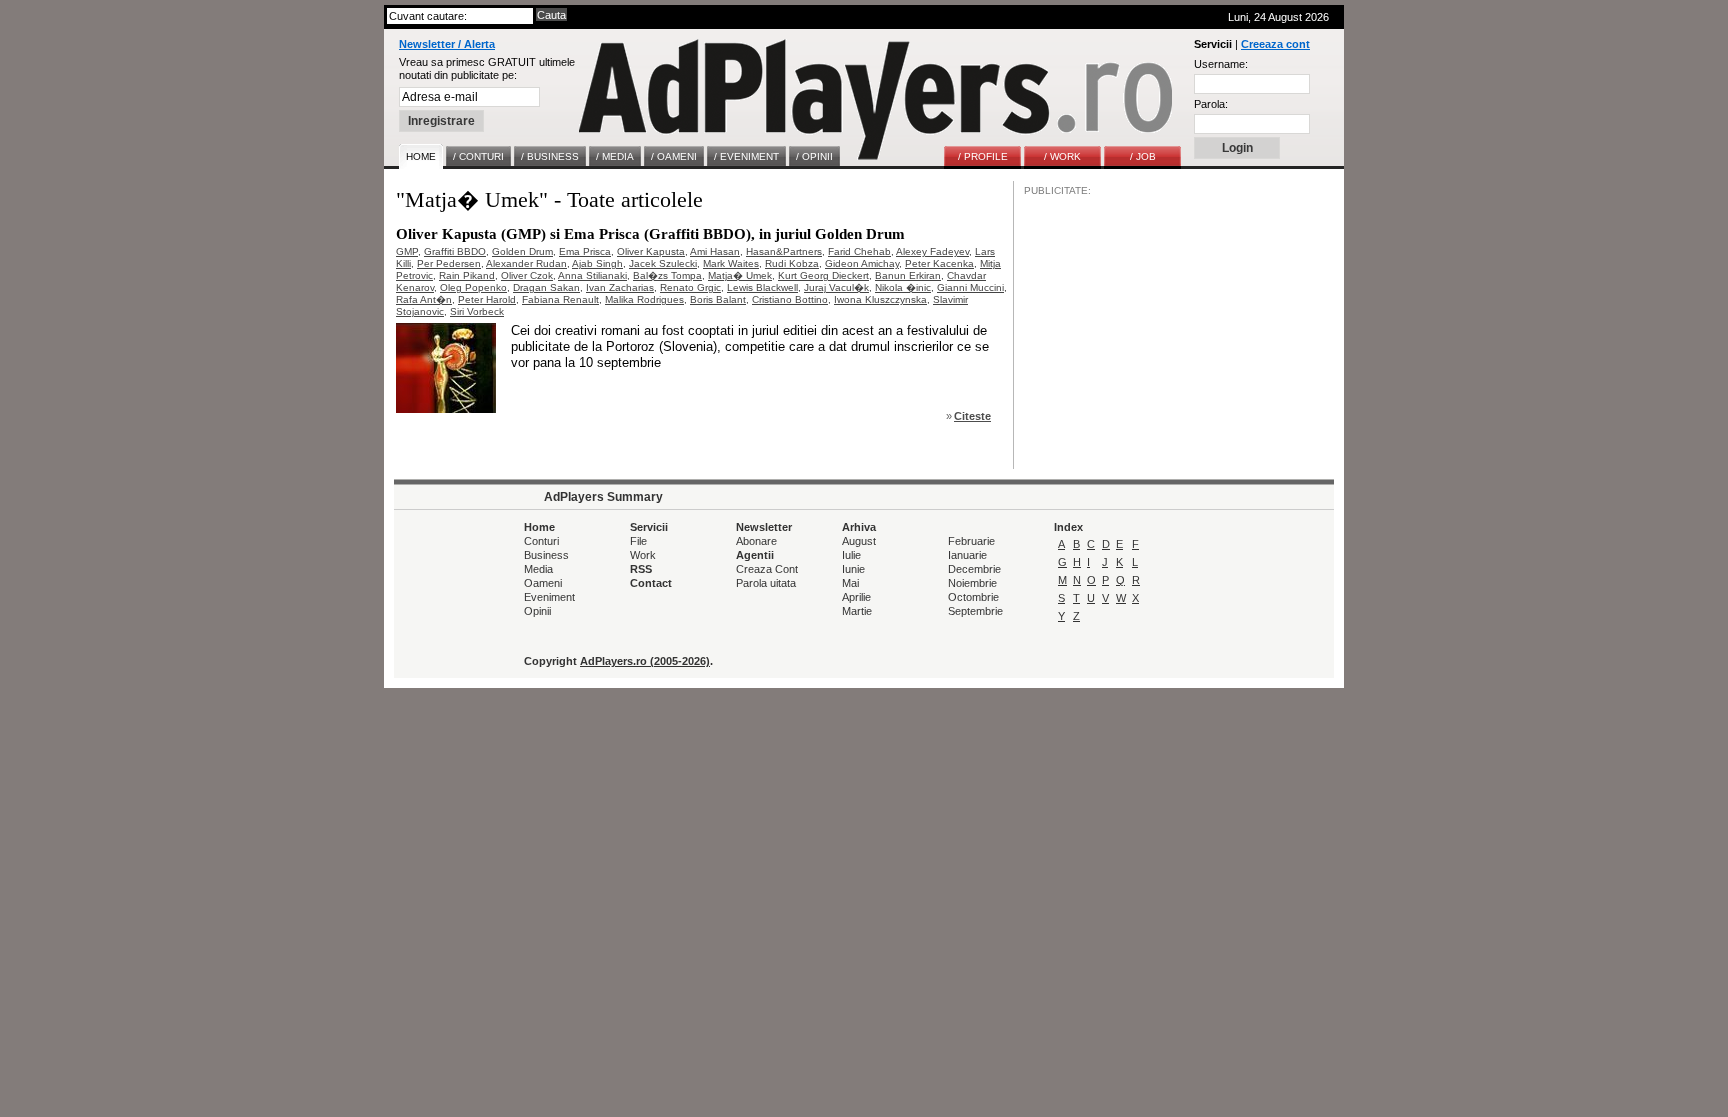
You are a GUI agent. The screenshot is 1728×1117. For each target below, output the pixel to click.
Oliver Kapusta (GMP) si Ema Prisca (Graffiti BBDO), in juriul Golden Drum (650, 234)
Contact (651, 583)
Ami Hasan (715, 251)
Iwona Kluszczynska (880, 299)
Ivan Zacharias (620, 287)
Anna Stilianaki (592, 275)
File (638, 541)
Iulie (851, 555)
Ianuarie (967, 555)
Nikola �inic (903, 287)
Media (538, 569)
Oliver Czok (527, 275)
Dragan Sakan (546, 287)
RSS (641, 569)
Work (643, 555)
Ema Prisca (585, 251)
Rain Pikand (467, 275)
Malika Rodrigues (644, 299)
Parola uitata (766, 583)
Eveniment (549, 597)
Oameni (543, 583)
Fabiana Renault (560, 299)
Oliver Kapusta (651, 251)
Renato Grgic (690, 287)
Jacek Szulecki (663, 263)
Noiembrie (972, 583)
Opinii (537, 611)
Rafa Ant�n (424, 299)
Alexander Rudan (526, 263)
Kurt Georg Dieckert (823, 275)
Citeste (972, 416)
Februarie (971, 541)
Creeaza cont (1275, 44)
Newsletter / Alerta (447, 44)
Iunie (853, 569)
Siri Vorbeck (477, 311)
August (859, 541)
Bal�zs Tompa (667, 275)
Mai (850, 583)
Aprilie (856, 597)
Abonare (756, 541)
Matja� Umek (740, 275)
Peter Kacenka (939, 263)
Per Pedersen (449, 263)
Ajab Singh (597, 263)
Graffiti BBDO (455, 251)
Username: (1221, 64)
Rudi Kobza (792, 263)
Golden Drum (522, 251)
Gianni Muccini (970, 287)
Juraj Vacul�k (836, 287)
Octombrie (973, 597)
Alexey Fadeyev (932, 251)
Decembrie (974, 569)
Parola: (1211, 104)
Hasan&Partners (784, 251)
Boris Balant (718, 299)
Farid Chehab (859, 251)
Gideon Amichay (862, 263)
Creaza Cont (767, 569)
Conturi (541, 541)
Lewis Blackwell (762, 287)
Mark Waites (731, 263)
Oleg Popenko (473, 287)
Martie (857, 611)
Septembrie (975, 611)
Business (546, 555)
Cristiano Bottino (790, 299)
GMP (407, 251)
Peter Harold (487, 299)
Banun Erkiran (908, 275)
